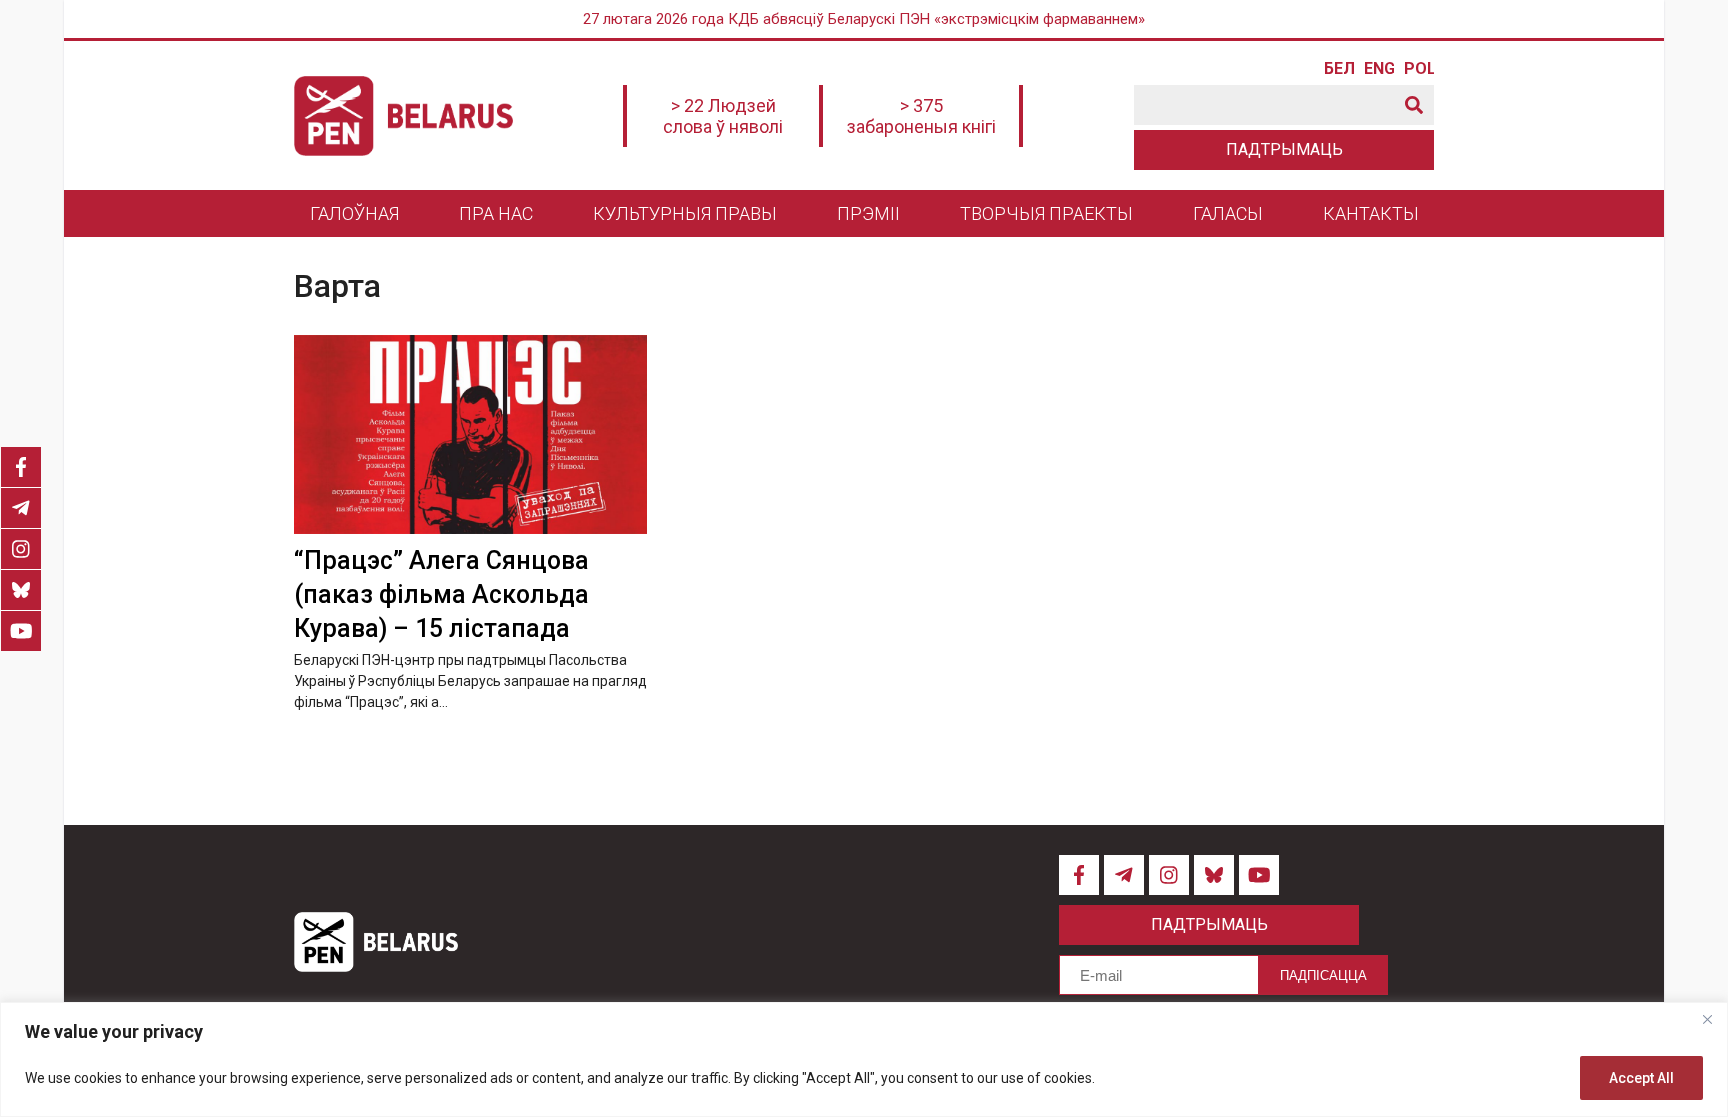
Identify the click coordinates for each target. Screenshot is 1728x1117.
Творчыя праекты (1046, 213)
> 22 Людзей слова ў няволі (723, 116)
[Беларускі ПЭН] (403, 116)
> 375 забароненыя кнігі (921, 116)
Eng (1379, 69)
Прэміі (868, 213)
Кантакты (1371, 213)
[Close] (1707, 1019)
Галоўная (354, 213)
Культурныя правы (685, 213)
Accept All (1641, 1078)
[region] (864, 1059)
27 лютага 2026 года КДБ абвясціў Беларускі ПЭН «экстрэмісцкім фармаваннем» (864, 19)
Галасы (1228, 213)
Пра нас (496, 213)
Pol (1419, 69)
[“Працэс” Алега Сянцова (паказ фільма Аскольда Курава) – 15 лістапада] (470, 434)
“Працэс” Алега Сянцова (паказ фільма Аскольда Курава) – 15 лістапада (441, 594)
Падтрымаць (1284, 149)
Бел (1339, 69)
